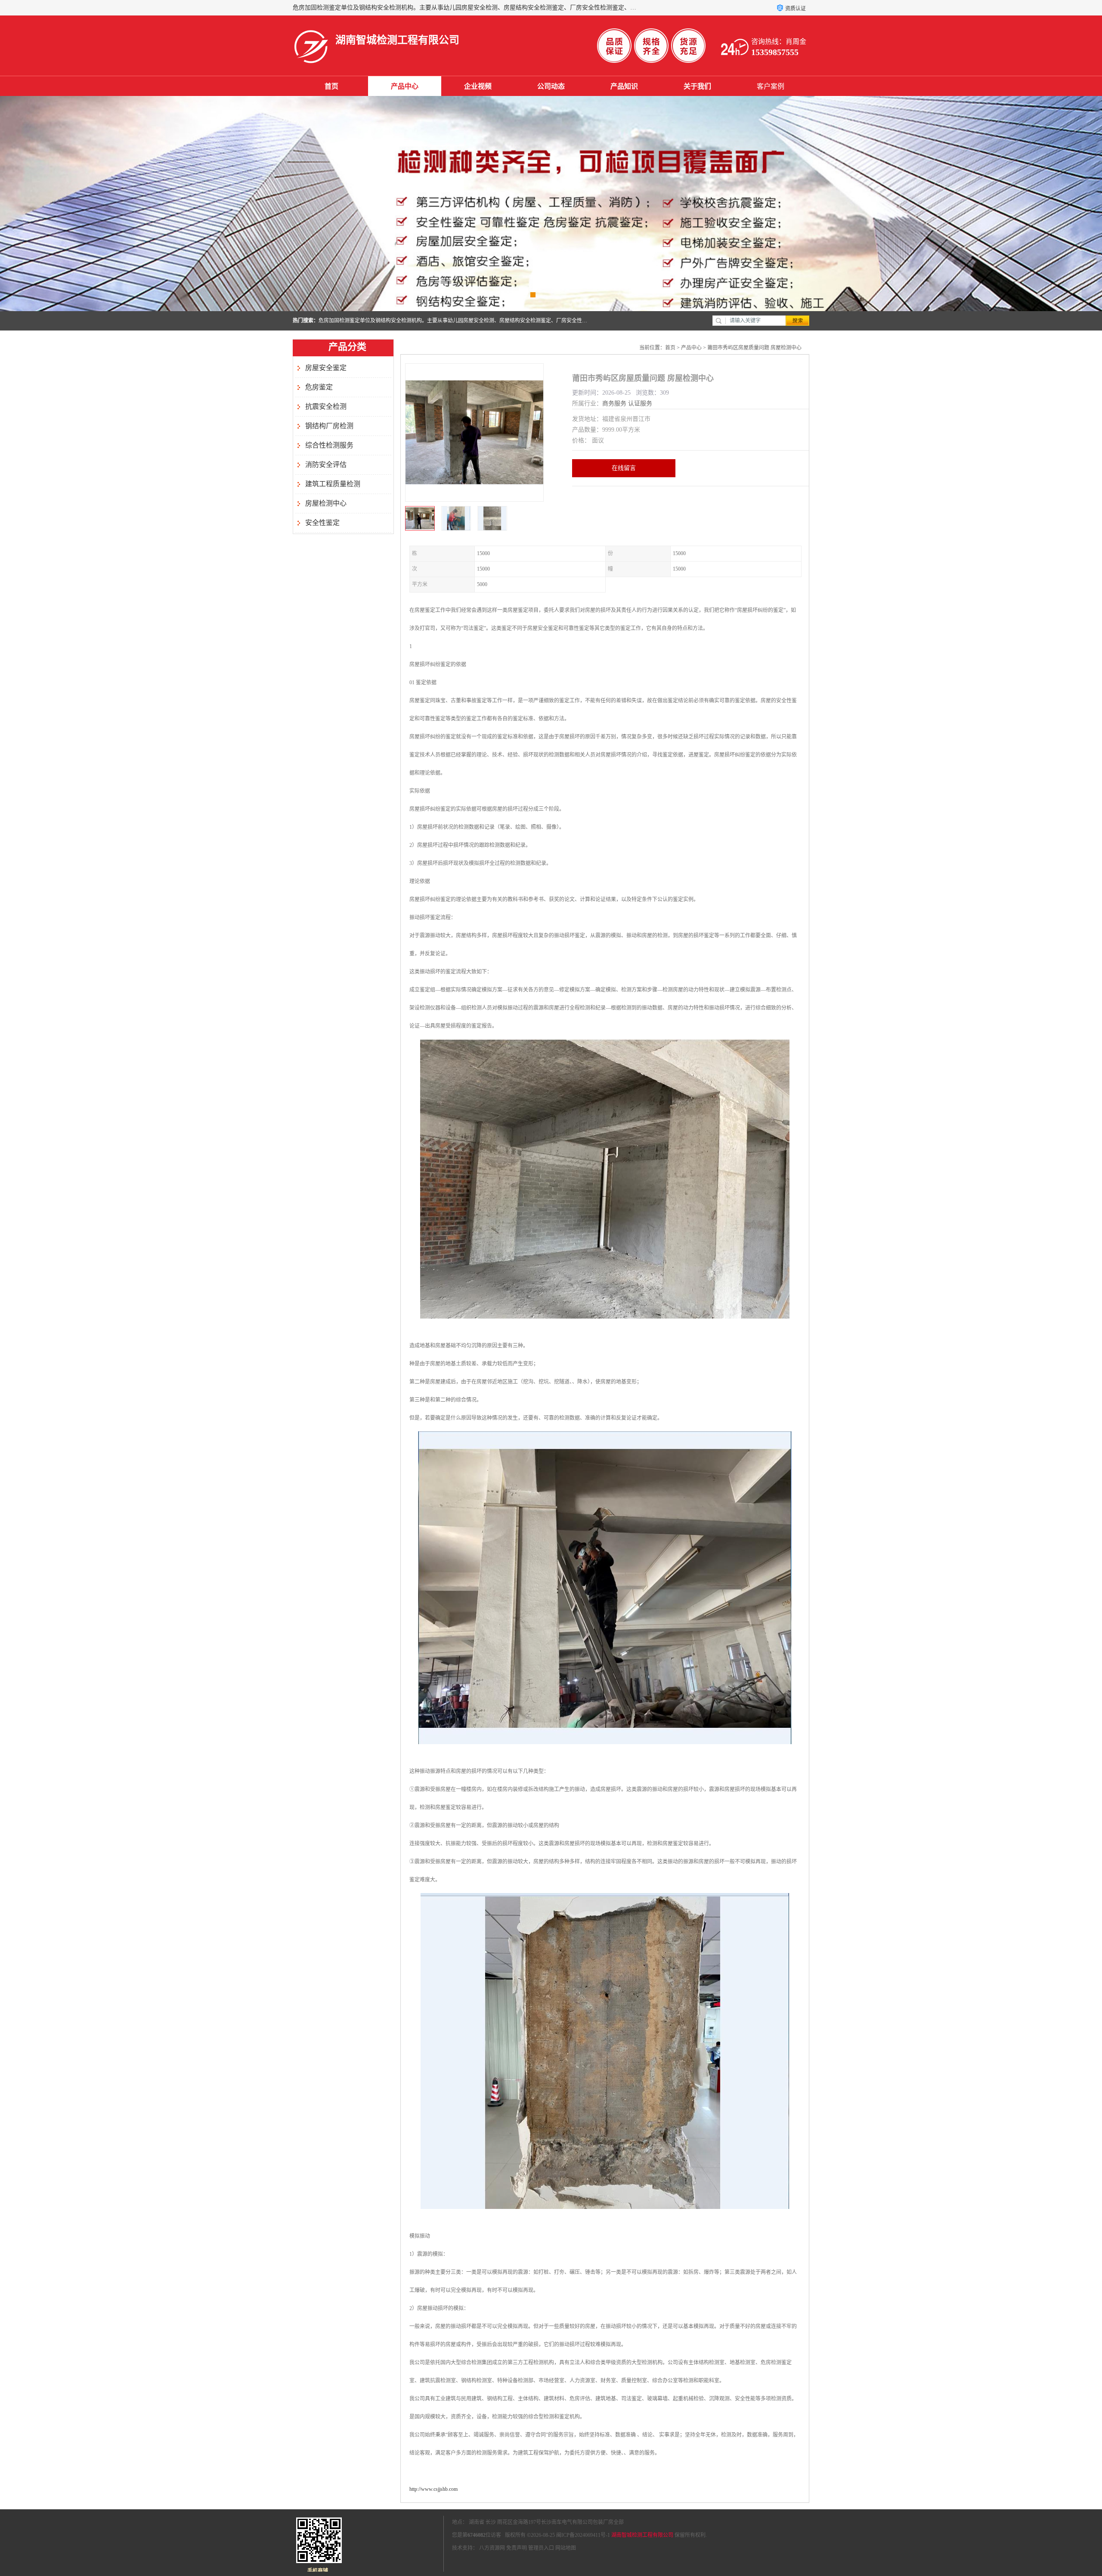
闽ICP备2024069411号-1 (583, 2535)
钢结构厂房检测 (329, 426)
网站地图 (566, 2548)
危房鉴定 (319, 387)
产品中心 (405, 86)
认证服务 (640, 403)
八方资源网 (492, 2548)
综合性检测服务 (329, 445)
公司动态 (551, 86)
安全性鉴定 (322, 523)
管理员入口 (541, 2548)
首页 (331, 86)
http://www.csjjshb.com (433, 2489)
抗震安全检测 (326, 406)
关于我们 (697, 86)
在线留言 (624, 468)
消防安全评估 (326, 465)
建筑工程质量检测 (333, 484)
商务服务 (614, 403)
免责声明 (517, 2548)
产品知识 (624, 86)
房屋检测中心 (326, 503)
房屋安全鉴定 (326, 368)
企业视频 (478, 86)
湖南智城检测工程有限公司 (642, 2535)
